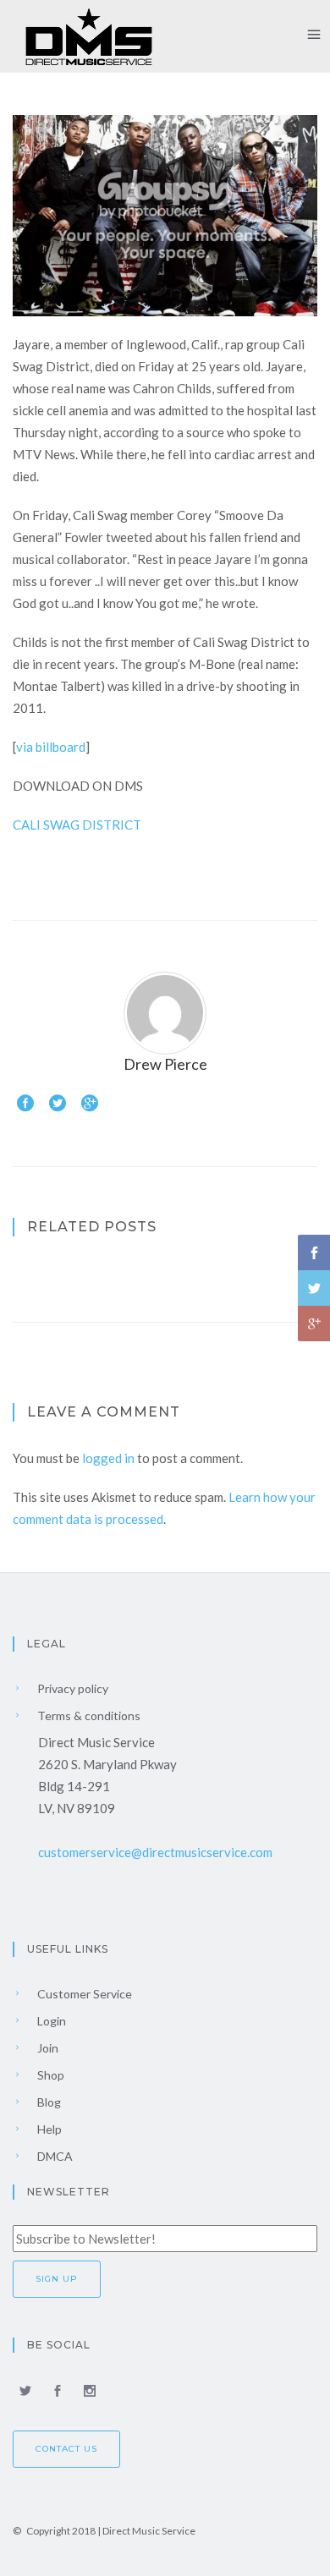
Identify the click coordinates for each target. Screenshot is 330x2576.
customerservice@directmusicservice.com (155, 1852)
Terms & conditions (88, 1716)
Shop (49, 2075)
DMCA (54, 2156)
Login (50, 2021)
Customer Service (83, 1994)
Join (47, 2048)
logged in (108, 1458)
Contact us (66, 2449)
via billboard (51, 747)
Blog (48, 2102)
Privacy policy (71, 1688)
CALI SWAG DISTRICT (77, 825)
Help (48, 2129)
